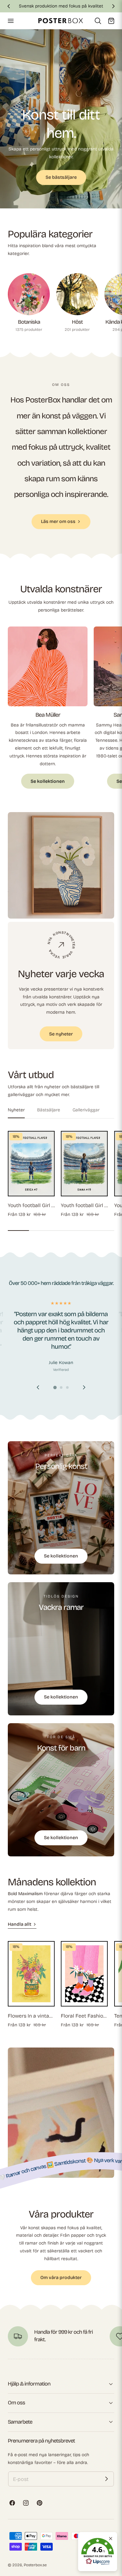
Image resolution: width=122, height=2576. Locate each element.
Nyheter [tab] (16, 1110)
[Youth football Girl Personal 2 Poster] (84, 1164)
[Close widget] (111, 2539)
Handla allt (20, 1924)
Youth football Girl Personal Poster (31, 1205)
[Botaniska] (29, 294)
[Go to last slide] (38, 1387)
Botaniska (29, 322)
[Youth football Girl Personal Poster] (31, 1164)
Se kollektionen (48, 781)
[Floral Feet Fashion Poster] (84, 1974)
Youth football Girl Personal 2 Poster (84, 1205)
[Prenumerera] (106, 2479)
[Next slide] (84, 1387)
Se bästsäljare (61, 177)
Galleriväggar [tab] (86, 1110)
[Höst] (77, 294)
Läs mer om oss (58, 521)
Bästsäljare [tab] (49, 1110)
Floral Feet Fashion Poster (84, 2016)
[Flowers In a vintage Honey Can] (31, 1974)
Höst (77, 322)
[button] (10, 21)
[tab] (61, 200)
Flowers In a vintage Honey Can (31, 2016)
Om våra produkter (61, 2278)
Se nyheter (61, 1034)
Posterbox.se (35, 2565)
